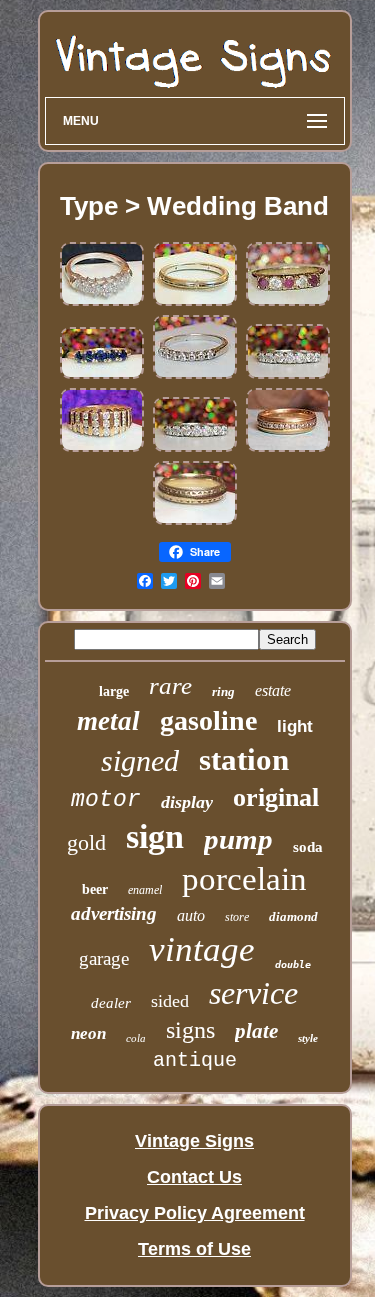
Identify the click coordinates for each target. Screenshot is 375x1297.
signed (140, 760)
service (253, 993)
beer (95, 889)
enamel (145, 890)
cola (136, 1038)
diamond (293, 916)
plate (256, 1031)
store (237, 917)
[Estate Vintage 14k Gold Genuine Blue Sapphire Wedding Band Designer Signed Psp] (102, 375)
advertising (114, 913)
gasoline (208, 720)
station (244, 759)
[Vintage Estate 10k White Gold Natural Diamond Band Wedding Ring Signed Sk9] (102, 302)
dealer (111, 1003)
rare (170, 685)
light (295, 726)
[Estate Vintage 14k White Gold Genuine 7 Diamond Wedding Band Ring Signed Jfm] (288, 375)
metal (108, 721)
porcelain (244, 879)
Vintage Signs (194, 1141)
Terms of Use (194, 1249)
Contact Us (194, 1177)
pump (238, 839)
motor (106, 800)
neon (88, 1033)
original (276, 797)
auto (191, 915)
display (187, 802)
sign (155, 836)
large (114, 691)
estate (273, 690)
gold (86, 842)
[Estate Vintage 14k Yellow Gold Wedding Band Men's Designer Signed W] (195, 521)
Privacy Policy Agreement (195, 1213)
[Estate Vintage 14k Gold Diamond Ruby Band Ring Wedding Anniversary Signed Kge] (288, 302)
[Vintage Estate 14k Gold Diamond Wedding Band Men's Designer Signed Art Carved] (288, 448)
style (308, 1038)
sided (170, 1001)
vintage (202, 949)
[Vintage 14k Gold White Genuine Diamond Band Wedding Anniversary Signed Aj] (195, 375)
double (293, 964)
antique (195, 1060)
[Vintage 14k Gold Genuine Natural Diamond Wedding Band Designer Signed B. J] (102, 448)
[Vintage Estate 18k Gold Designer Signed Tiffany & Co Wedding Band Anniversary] (195, 302)
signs (190, 1030)
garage (104, 958)
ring (223, 691)
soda (308, 847)
